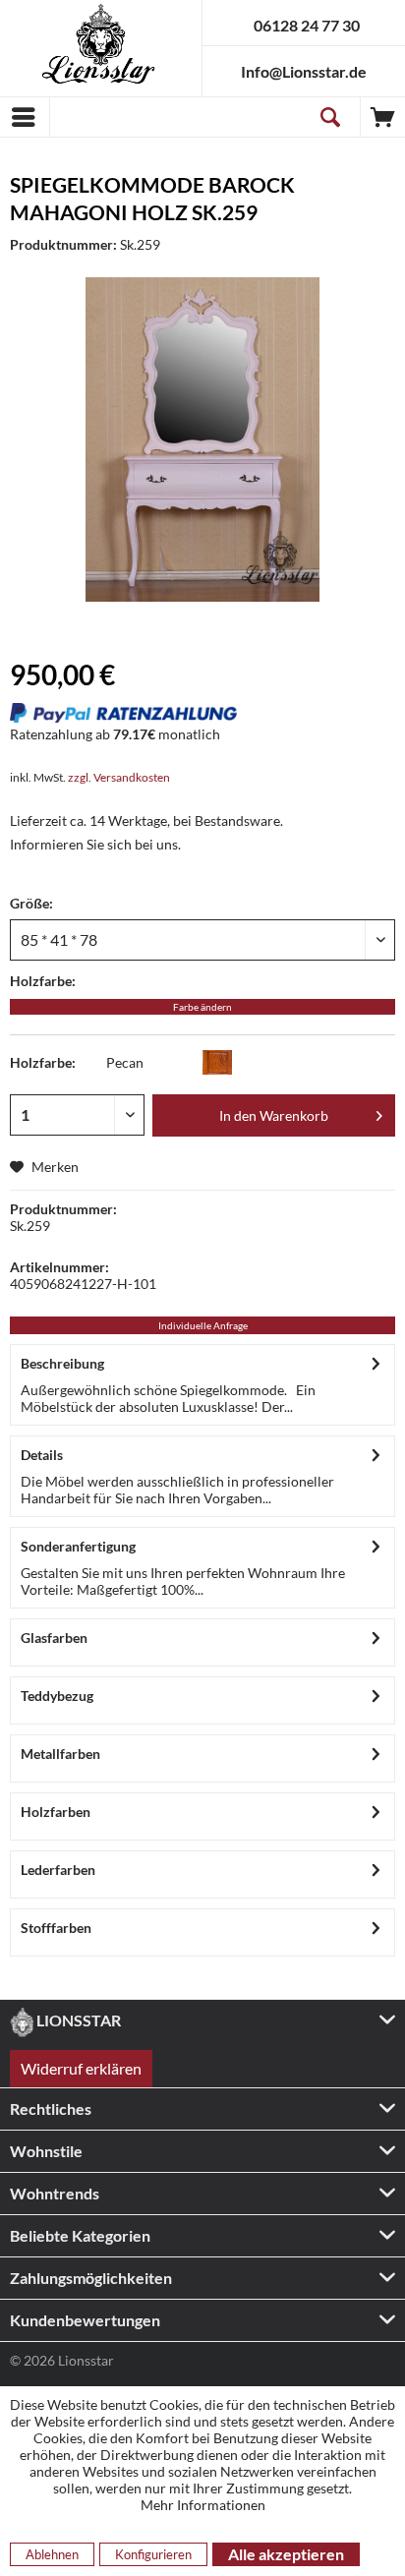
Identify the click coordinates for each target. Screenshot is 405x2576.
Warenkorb (383, 117)
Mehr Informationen (203, 2505)
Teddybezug (57, 1696)
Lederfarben (58, 1870)
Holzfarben (56, 1812)
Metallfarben (60, 1754)
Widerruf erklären (81, 2068)
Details (42, 1455)
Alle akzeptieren (286, 2554)
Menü (25, 117)
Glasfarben (54, 1638)
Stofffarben (56, 1928)
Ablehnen (52, 2554)
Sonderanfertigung (78, 1546)
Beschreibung (62, 1363)
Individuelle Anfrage (203, 1325)
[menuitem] (25, 117)
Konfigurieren (153, 2554)
